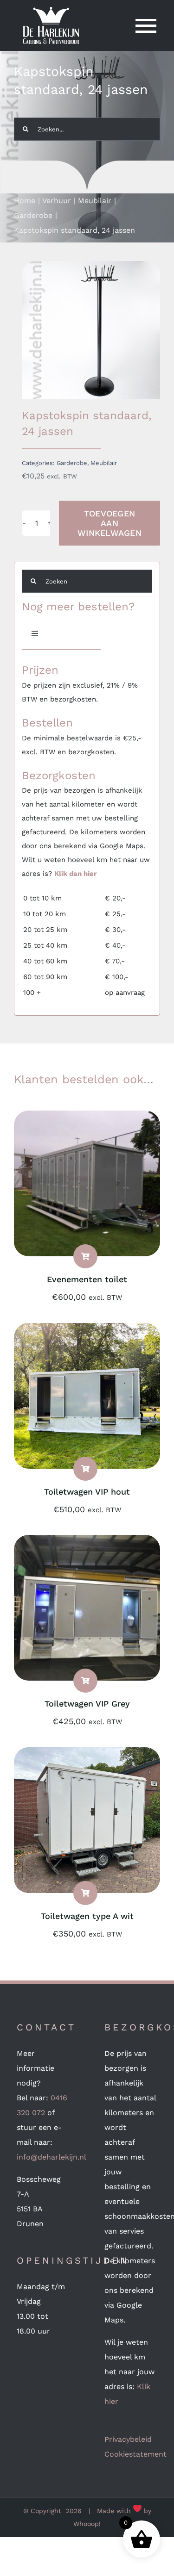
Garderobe (72, 463)
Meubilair (104, 463)
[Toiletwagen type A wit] (87, 1754)
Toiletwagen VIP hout (87, 1492)
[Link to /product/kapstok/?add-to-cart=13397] (85, 1256)
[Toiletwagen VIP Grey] (87, 1542)
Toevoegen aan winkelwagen (110, 523)
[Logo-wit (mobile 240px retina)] (51, 10)
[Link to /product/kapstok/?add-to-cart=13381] (85, 1893)
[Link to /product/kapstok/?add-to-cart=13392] (85, 1469)
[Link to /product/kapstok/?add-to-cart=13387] (85, 1681)
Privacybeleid (128, 2439)
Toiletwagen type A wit (87, 1916)
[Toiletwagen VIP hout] (87, 1330)
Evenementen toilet (87, 1279)
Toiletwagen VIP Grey (87, 1704)
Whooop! (87, 2524)
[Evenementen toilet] (87, 1118)
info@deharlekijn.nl (52, 2157)
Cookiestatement (135, 2454)
